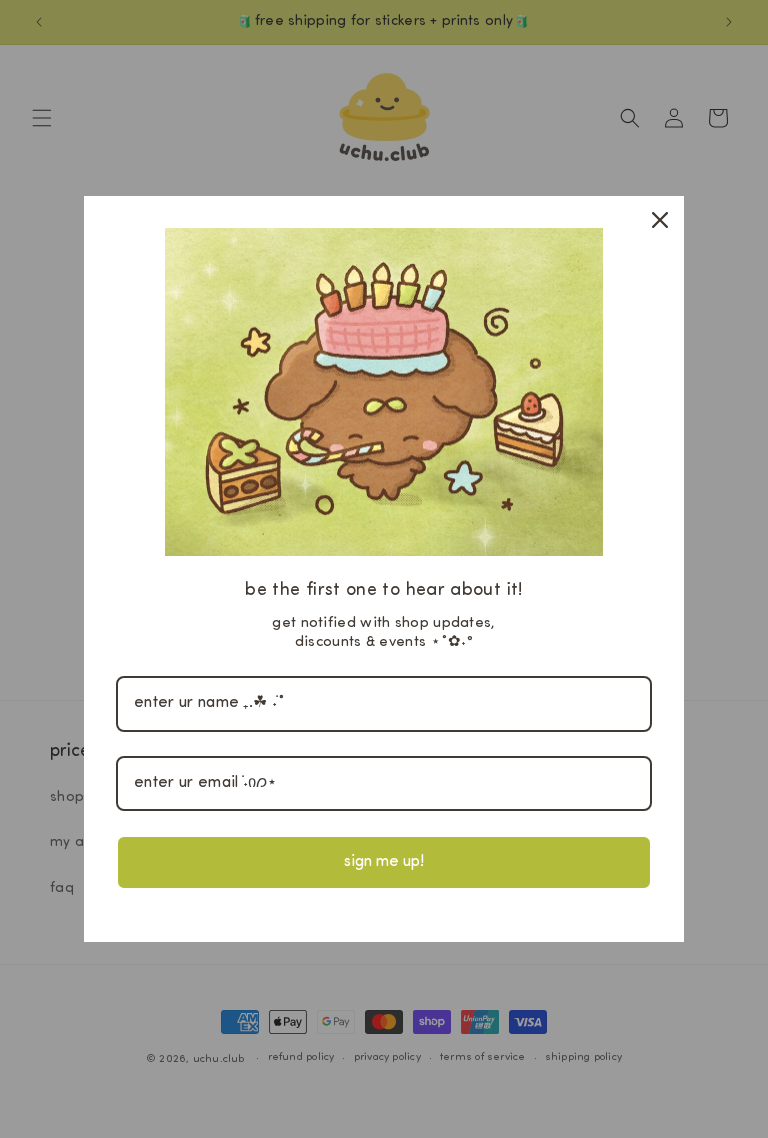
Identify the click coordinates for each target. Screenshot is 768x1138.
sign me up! (384, 862)
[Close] (660, 220)
